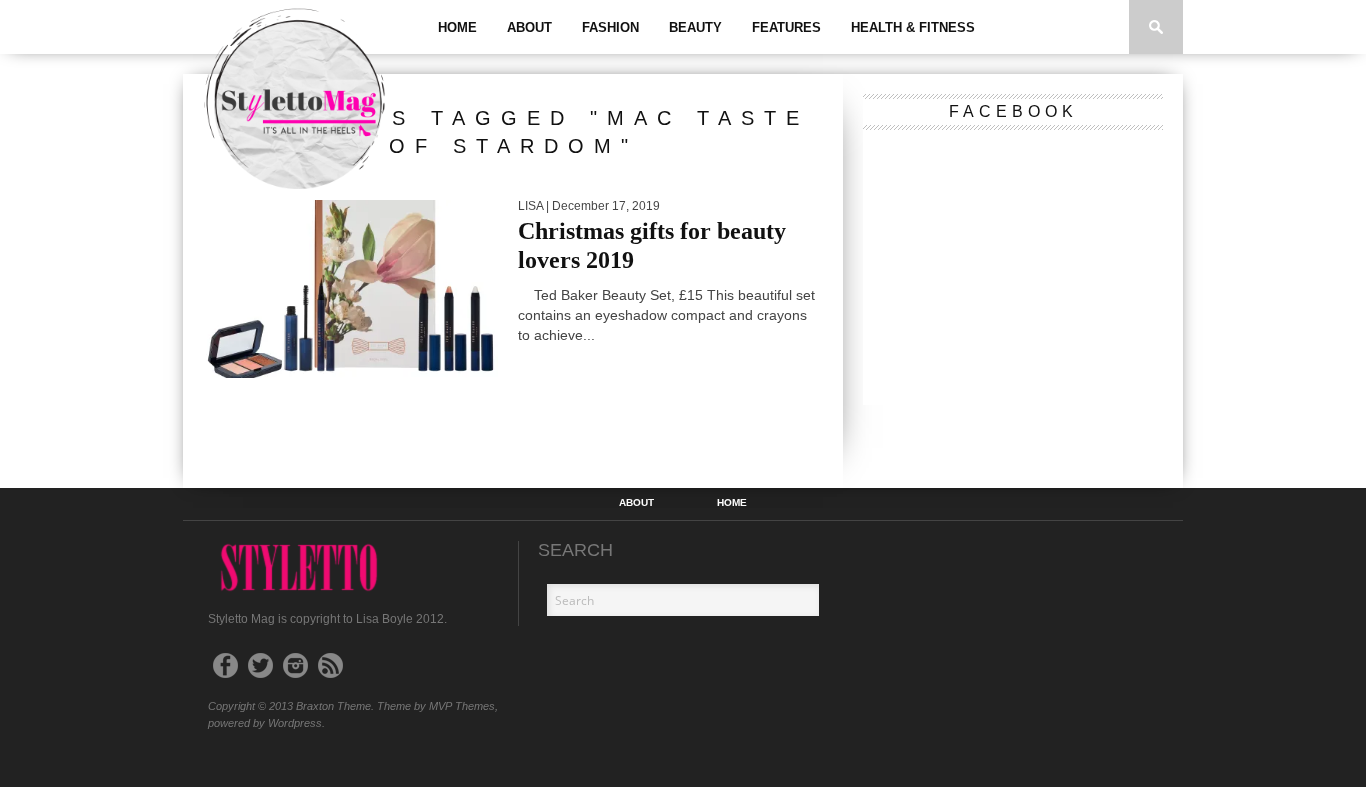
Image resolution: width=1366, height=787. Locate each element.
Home (457, 27)
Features (786, 27)
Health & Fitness (913, 27)
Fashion (610, 27)
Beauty (695, 27)
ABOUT (529, 27)
